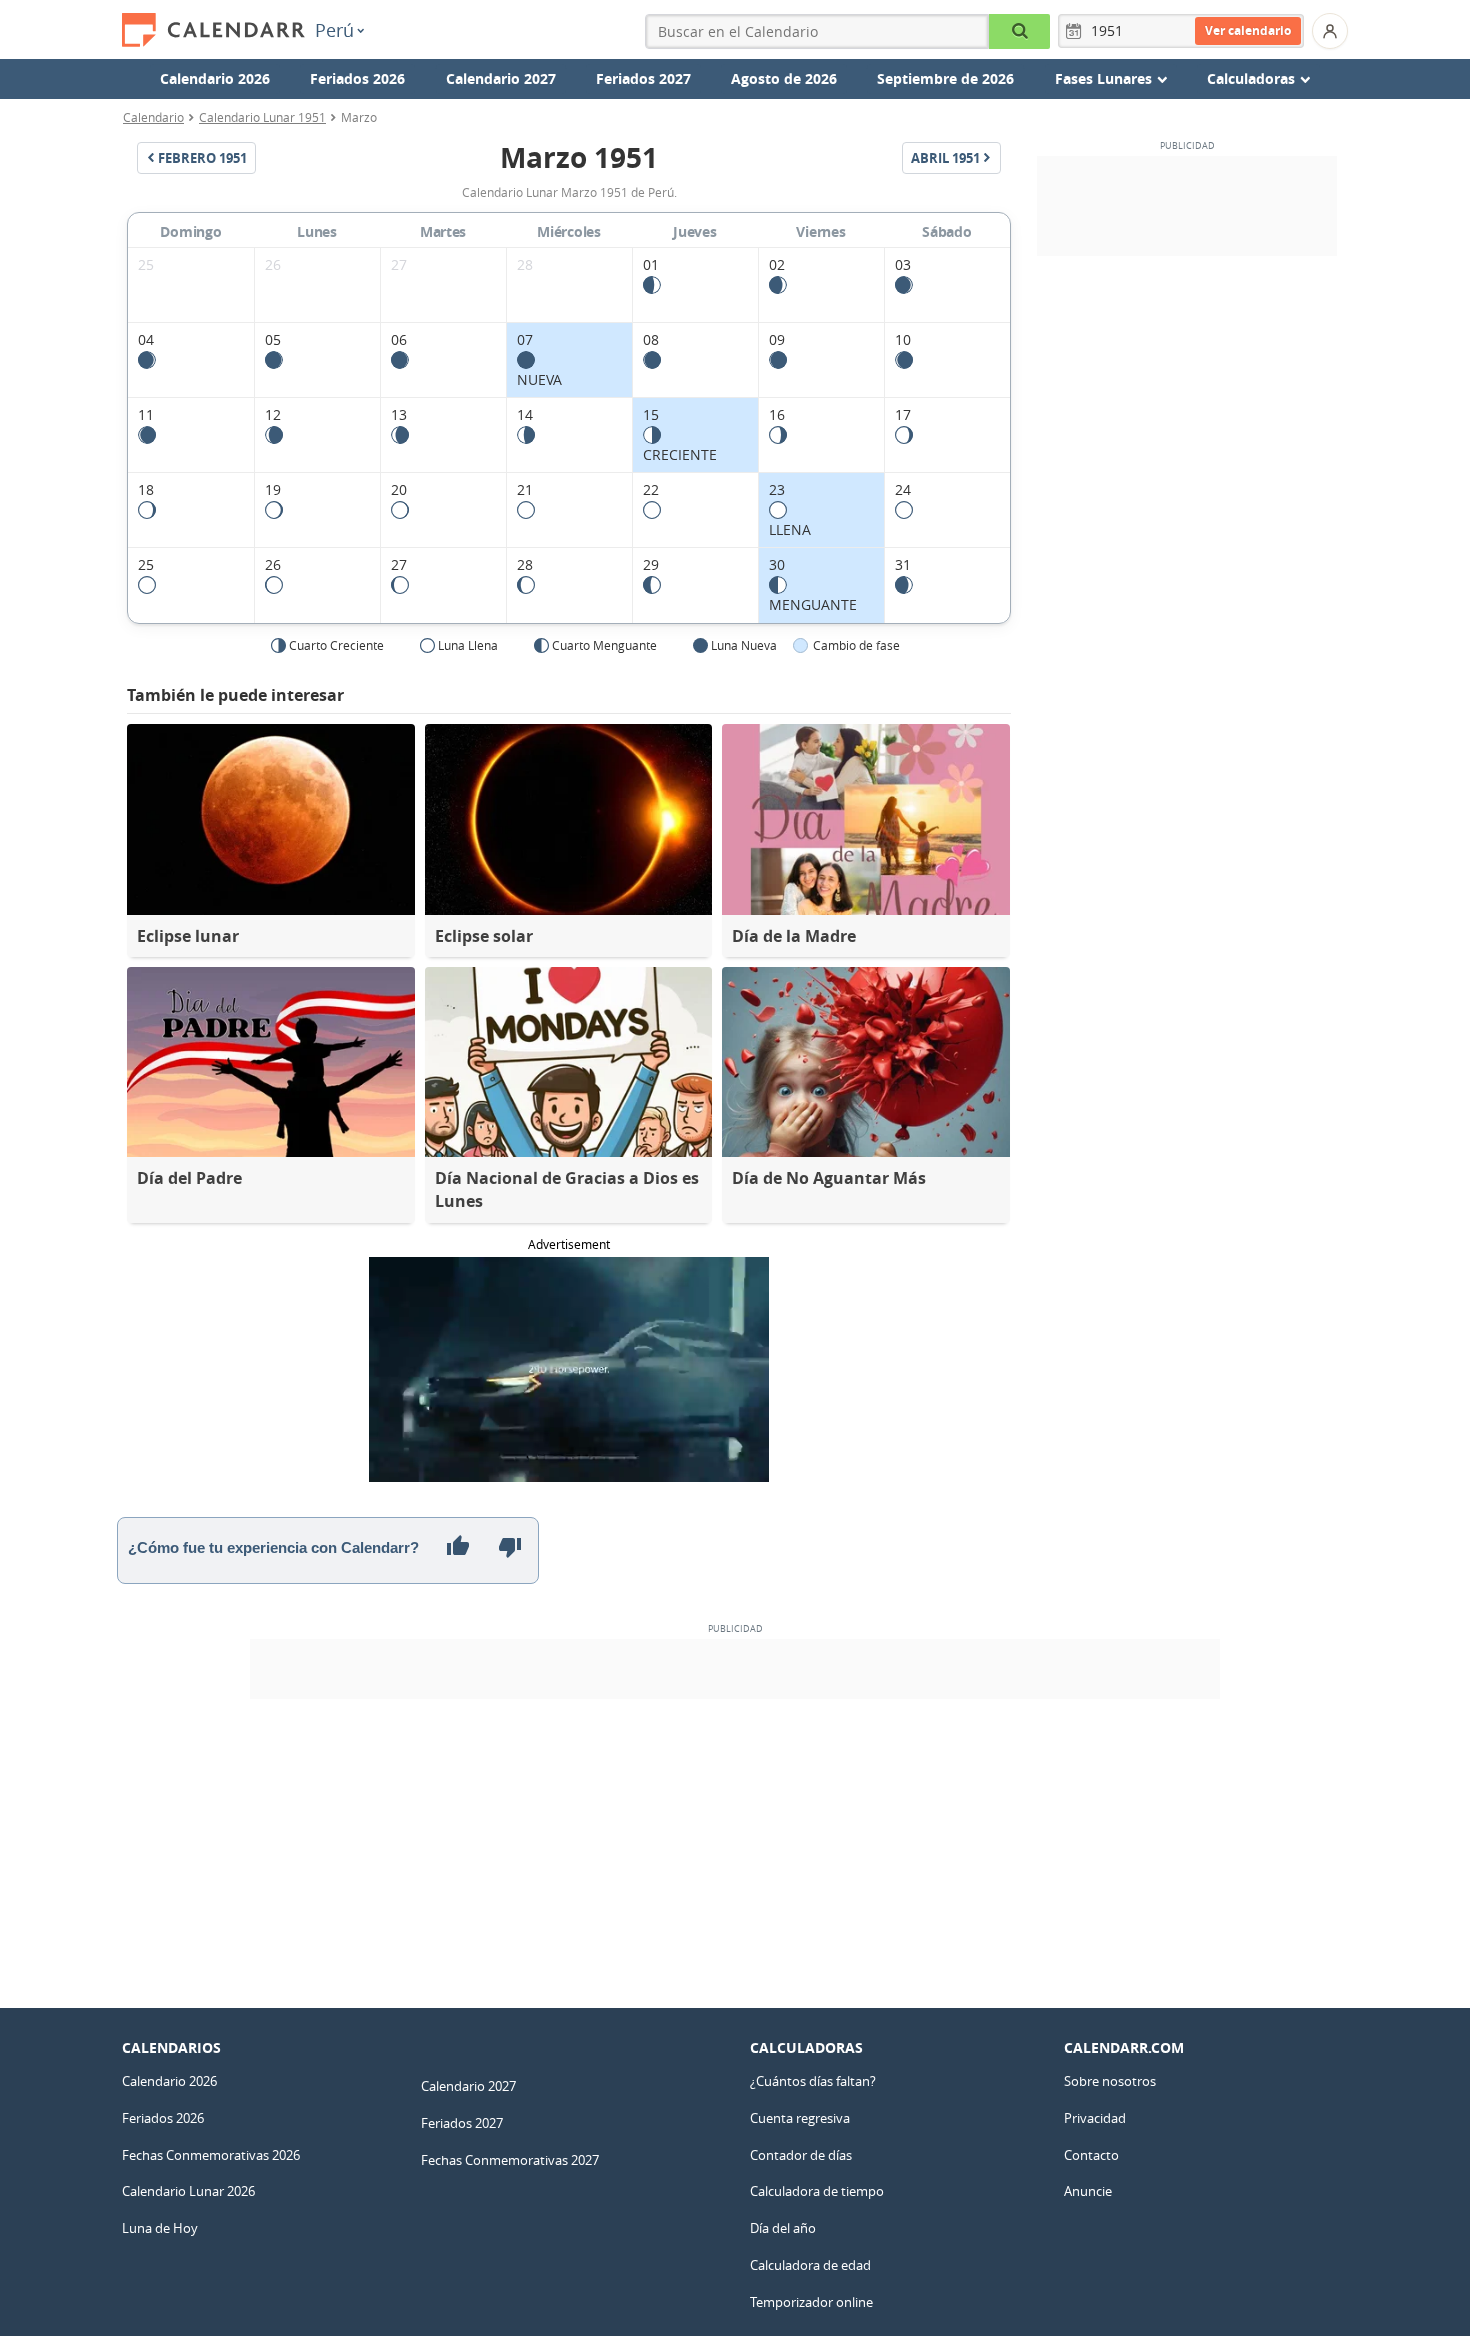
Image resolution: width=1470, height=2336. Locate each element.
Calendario (153, 117)
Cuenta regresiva (800, 2118)
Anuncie (1088, 2191)
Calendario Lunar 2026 (188, 2191)
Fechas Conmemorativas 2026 (211, 2155)
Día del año (783, 2228)
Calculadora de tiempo (817, 2191)
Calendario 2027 (501, 78)
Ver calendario (1248, 30)
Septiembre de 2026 (945, 78)
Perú (334, 30)
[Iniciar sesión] (1330, 31)
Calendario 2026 (215, 78)
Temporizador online (811, 2302)
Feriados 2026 (357, 78)
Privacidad (1095, 2118)
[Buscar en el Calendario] (1019, 31)
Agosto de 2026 (784, 78)
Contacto (1091, 2155)
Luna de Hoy (160, 2228)
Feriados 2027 (643, 78)
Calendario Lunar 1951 (262, 117)
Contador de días (801, 2155)
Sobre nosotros (1110, 2081)
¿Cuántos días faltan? (813, 2081)
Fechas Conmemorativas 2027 (510, 2160)
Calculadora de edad (810, 2265)
